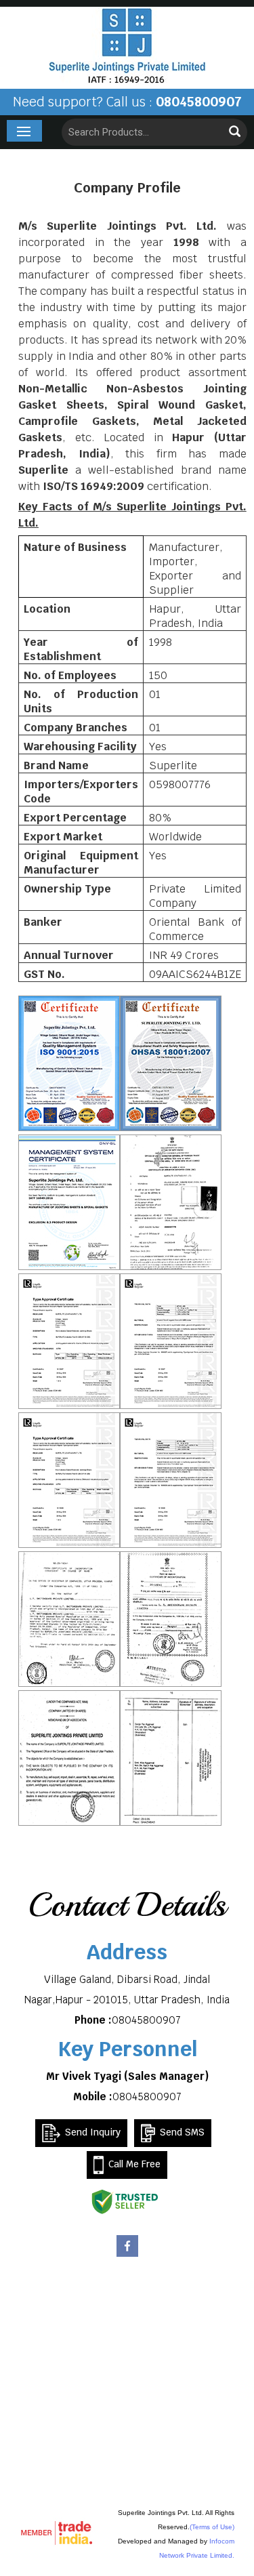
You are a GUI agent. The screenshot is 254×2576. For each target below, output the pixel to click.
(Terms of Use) (212, 2527)
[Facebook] (127, 2255)
